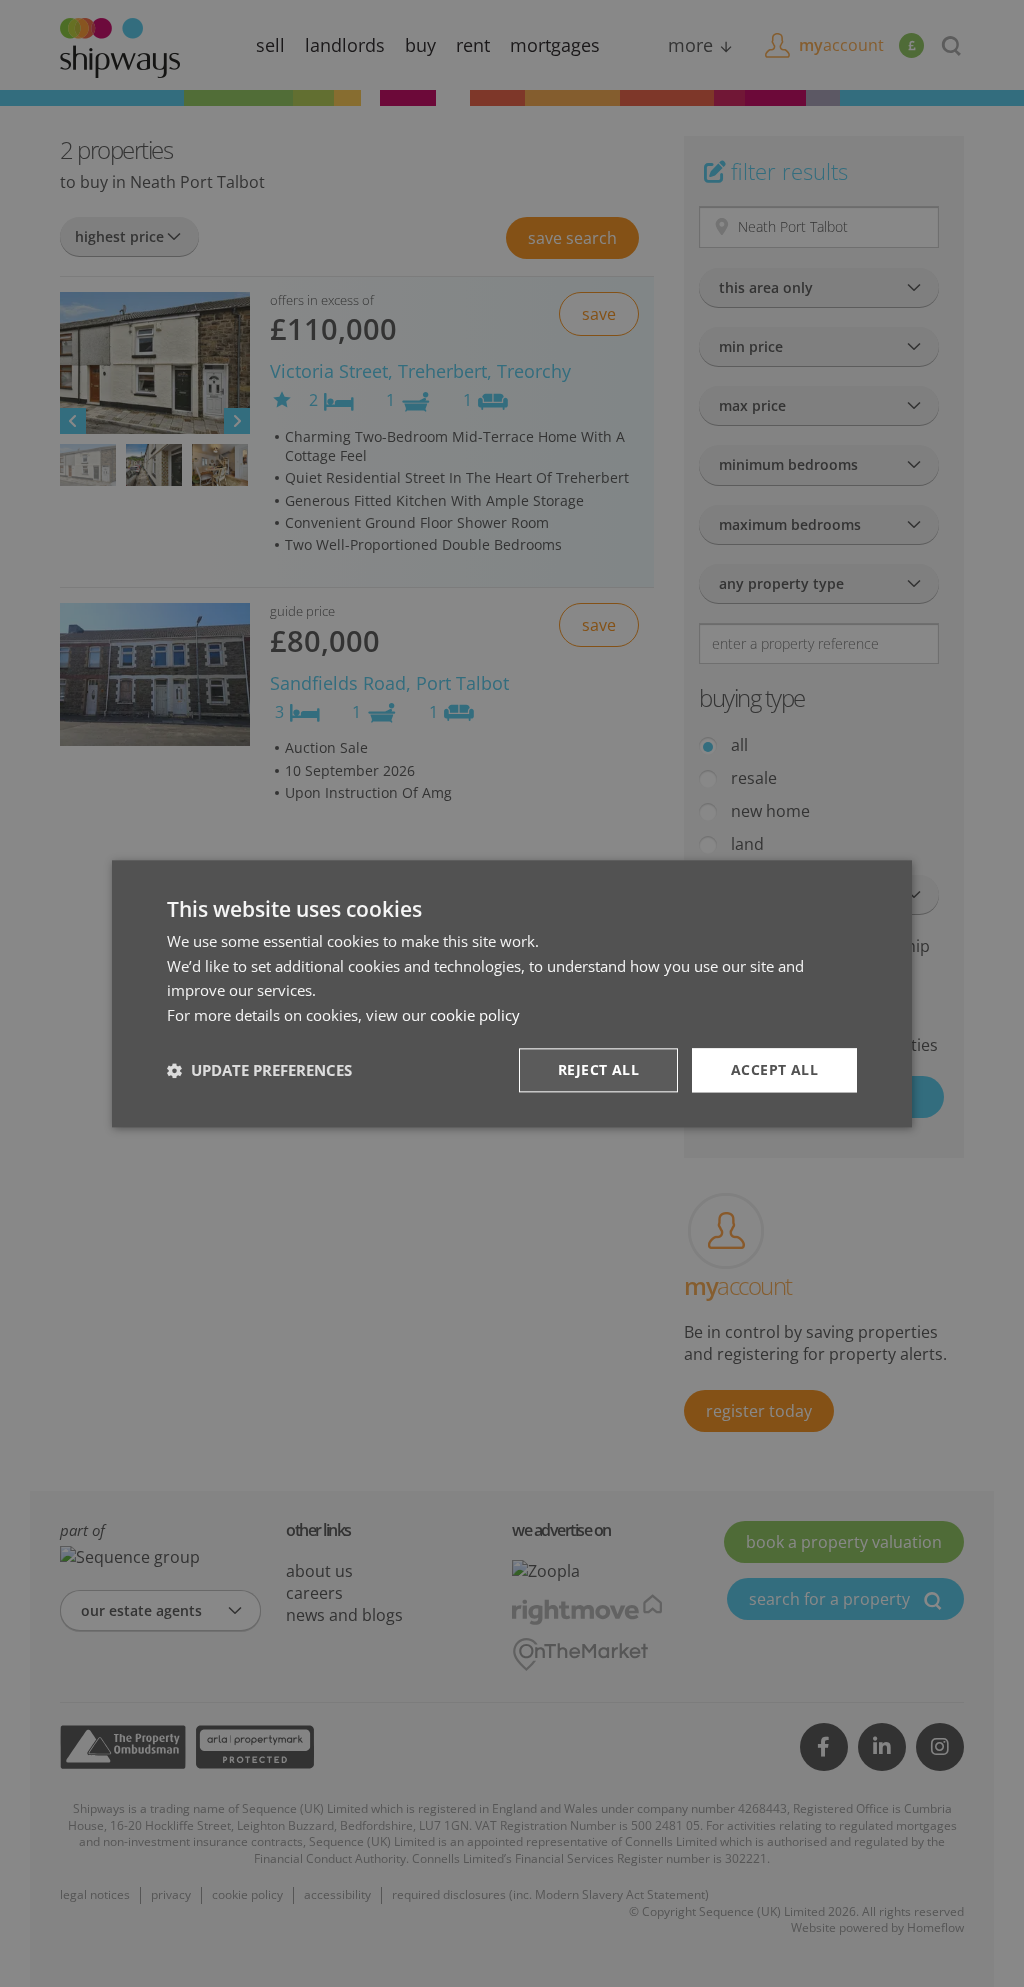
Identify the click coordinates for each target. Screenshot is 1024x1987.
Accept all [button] (774, 1069)
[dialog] (512, 993)
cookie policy (475, 1015)
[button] (259, 1070)
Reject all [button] (598, 1069)
